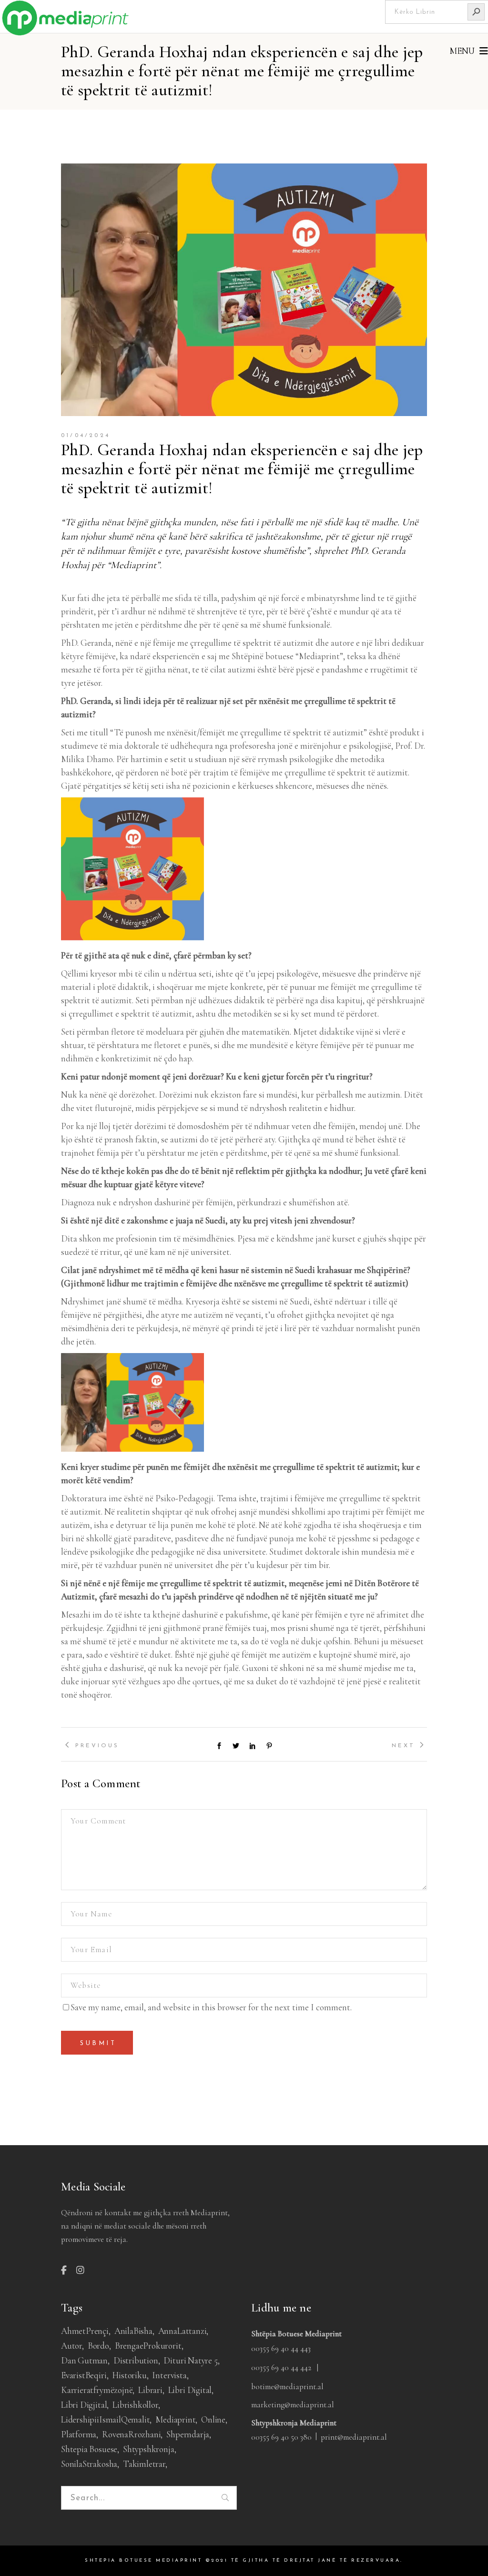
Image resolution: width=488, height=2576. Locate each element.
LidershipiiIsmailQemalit (105, 2419)
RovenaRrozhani (131, 2434)
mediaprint (175, 2419)
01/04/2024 (86, 436)
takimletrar (144, 2464)
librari (150, 2390)
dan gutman (84, 2360)
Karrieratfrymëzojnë (97, 2390)
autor (71, 2346)
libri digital (190, 2390)
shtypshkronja (149, 2449)
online (213, 2419)
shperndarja (188, 2434)
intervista (169, 2375)
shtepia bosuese (89, 2449)
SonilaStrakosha (89, 2464)
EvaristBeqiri (84, 2375)
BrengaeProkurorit (148, 2346)
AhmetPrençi (85, 2331)
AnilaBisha (133, 2331)
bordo (98, 2346)
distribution (136, 2360)
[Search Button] (476, 12)
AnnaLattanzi (183, 2331)
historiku (129, 2375)
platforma (79, 2434)
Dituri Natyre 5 (190, 2360)
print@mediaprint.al (354, 2437)
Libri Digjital (84, 2405)
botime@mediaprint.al (287, 2387)
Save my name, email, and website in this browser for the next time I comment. (211, 2007)
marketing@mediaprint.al (293, 2405)
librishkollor (135, 2405)
